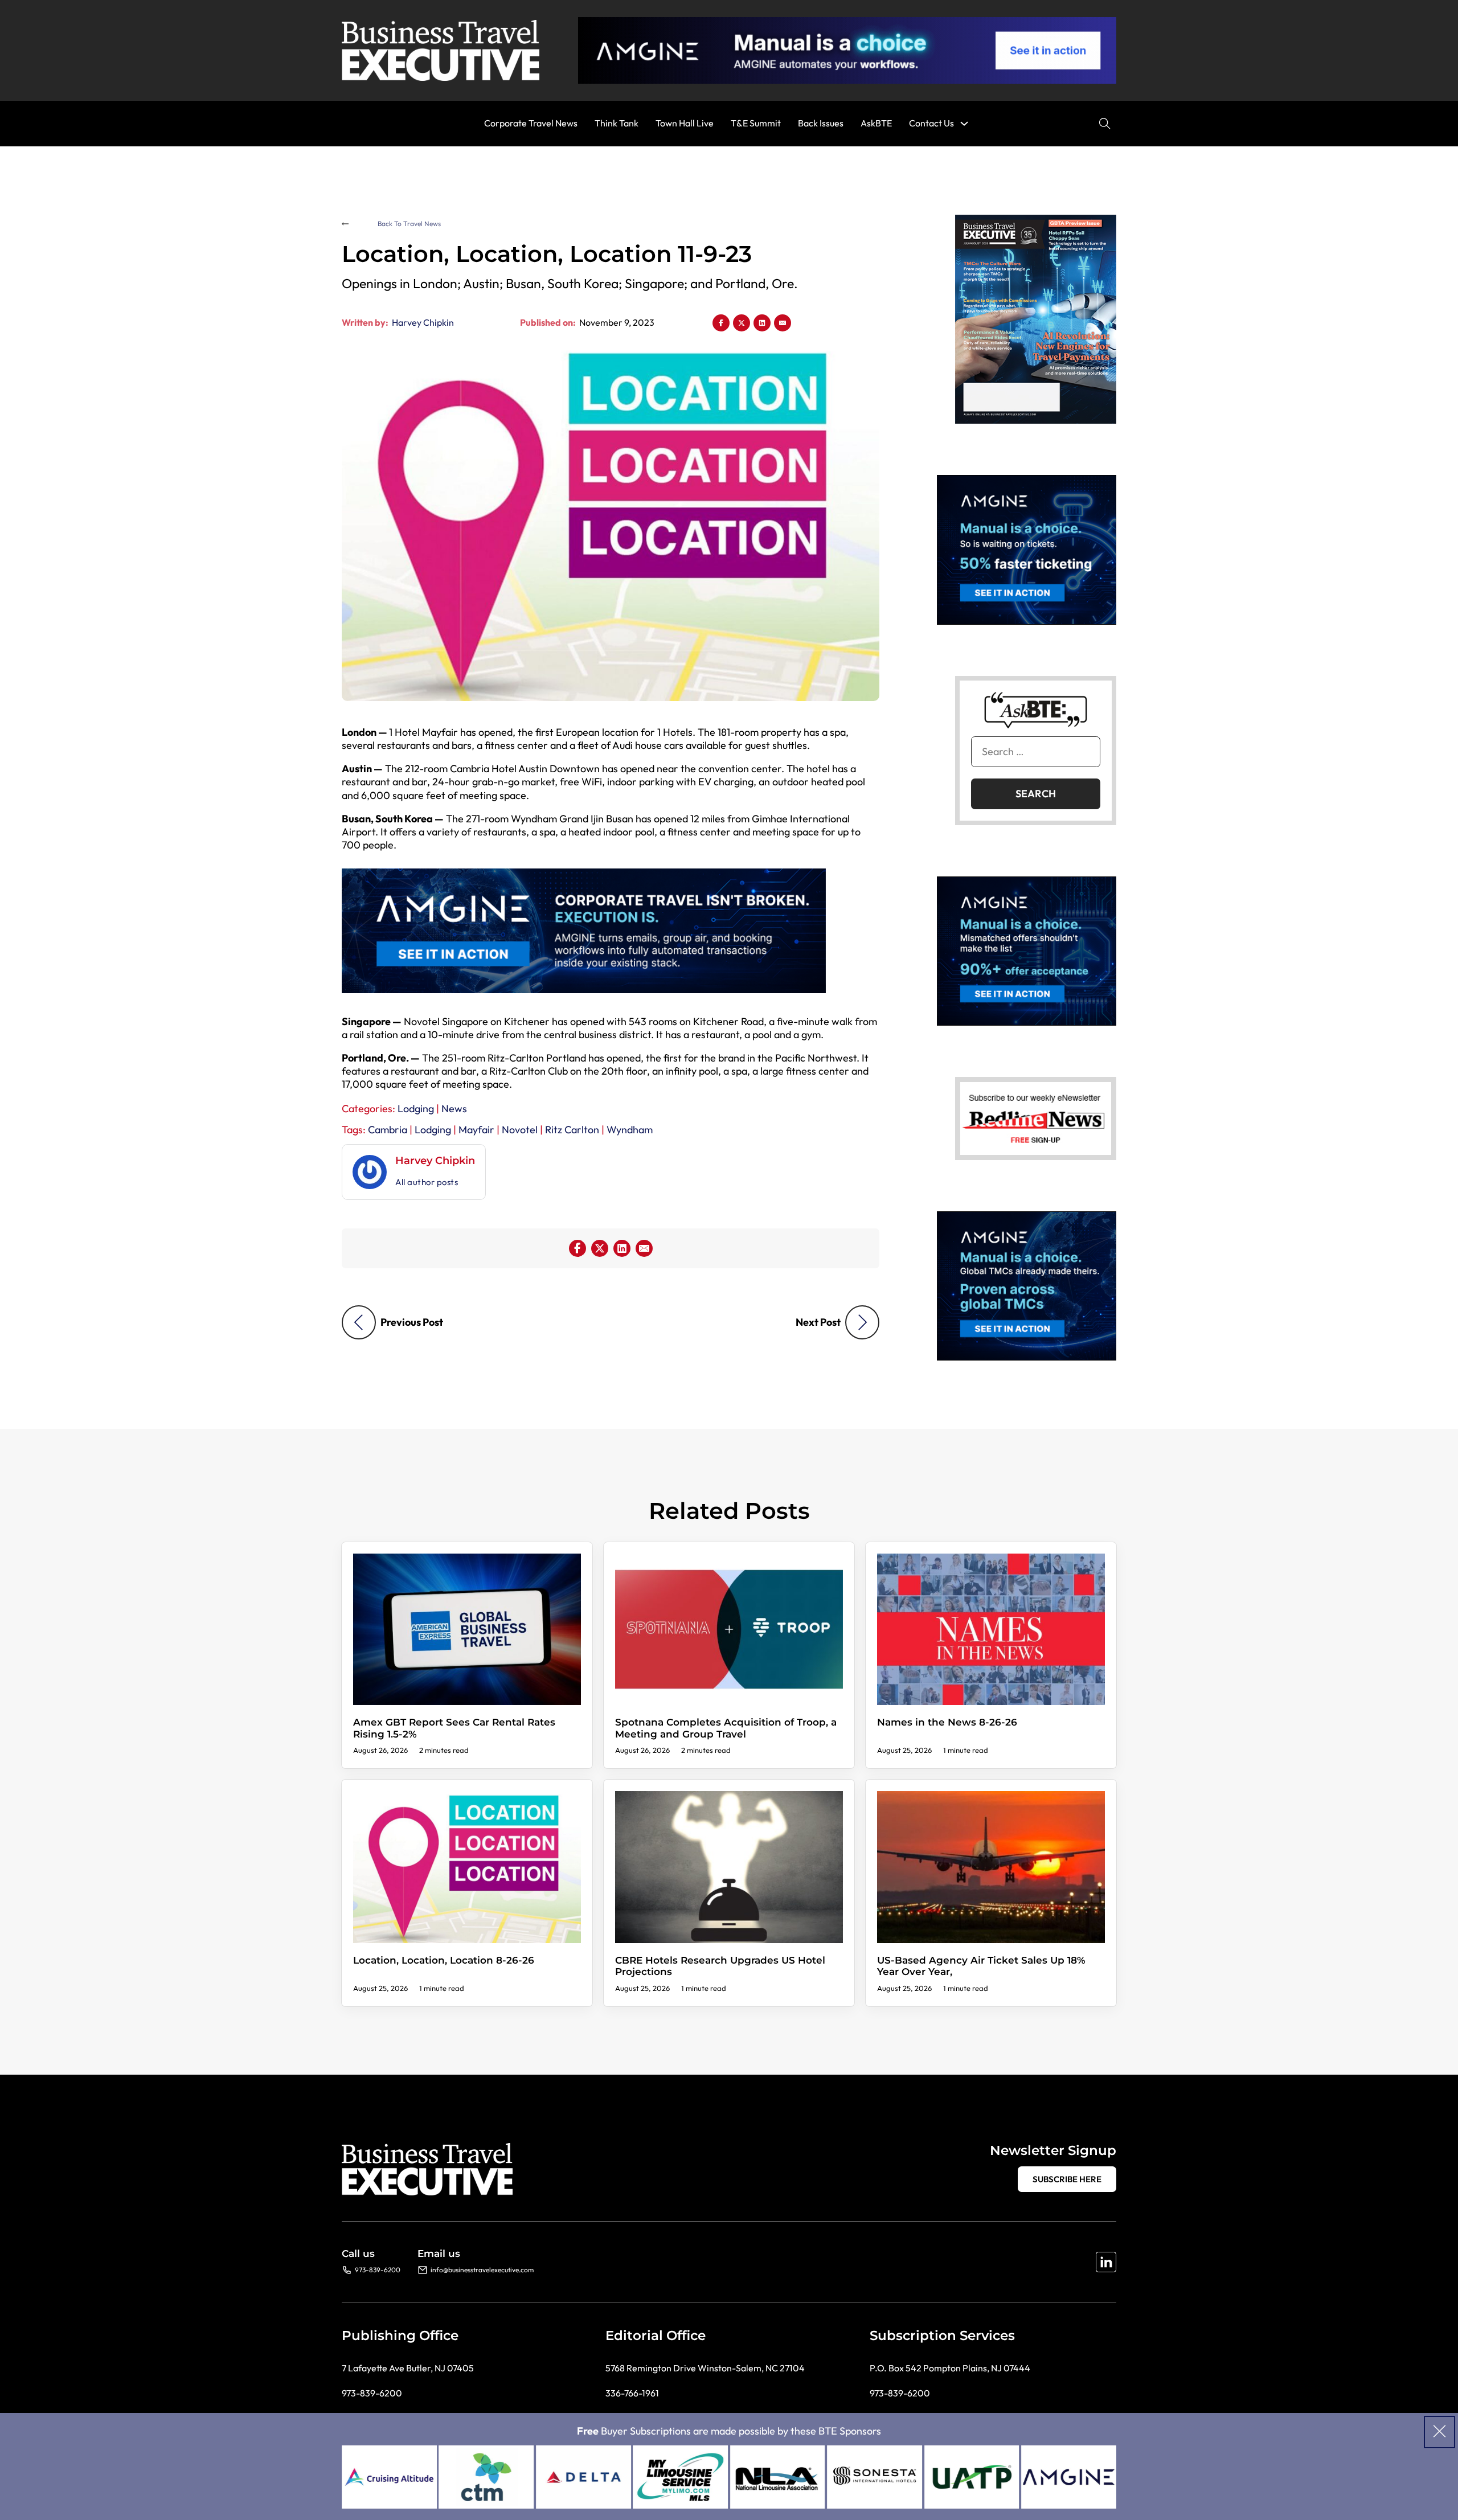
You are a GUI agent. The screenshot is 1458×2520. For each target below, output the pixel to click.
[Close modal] (1439, 2432)
